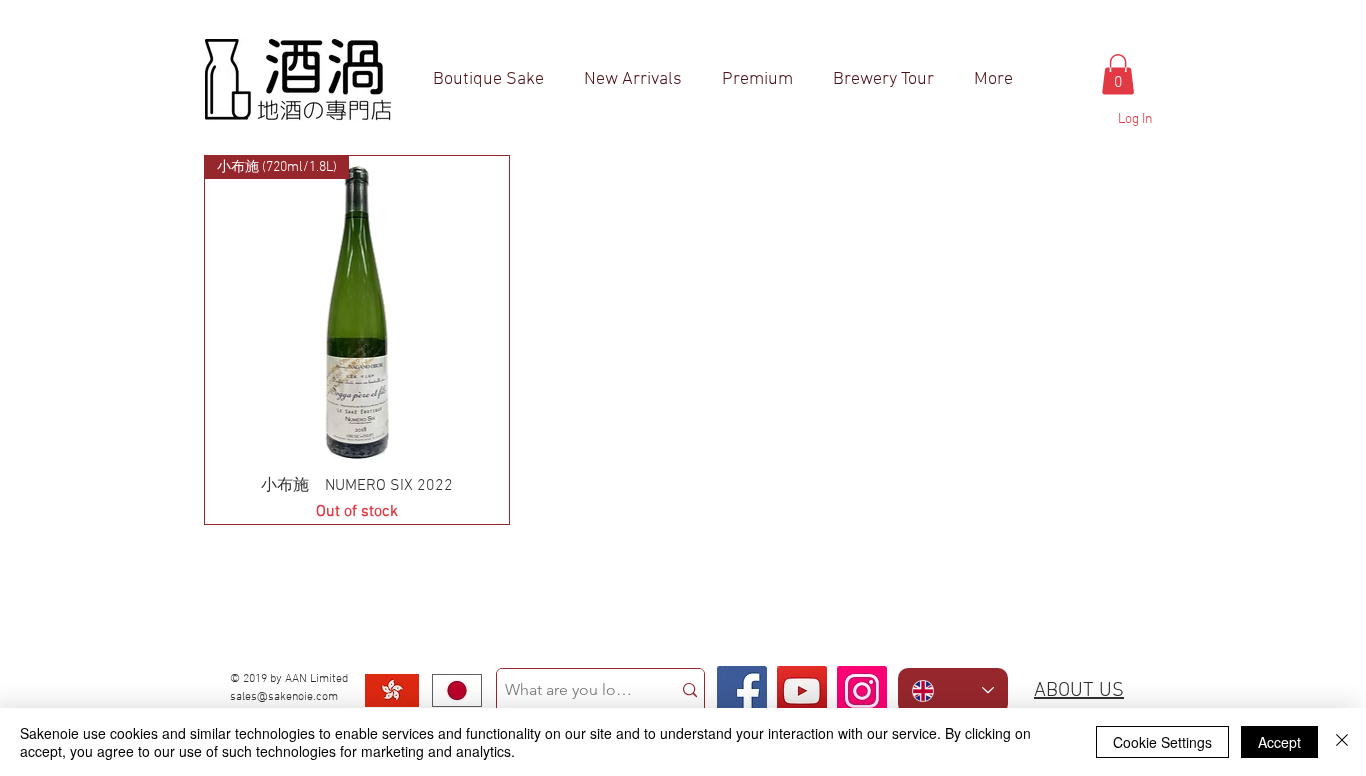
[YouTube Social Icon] (802, 691)
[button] (1118, 74)
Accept (1279, 742)
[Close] (1342, 742)
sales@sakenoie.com (284, 697)
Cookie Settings (1162, 742)
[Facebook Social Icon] (742, 691)
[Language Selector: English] (953, 691)
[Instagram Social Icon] (862, 691)
